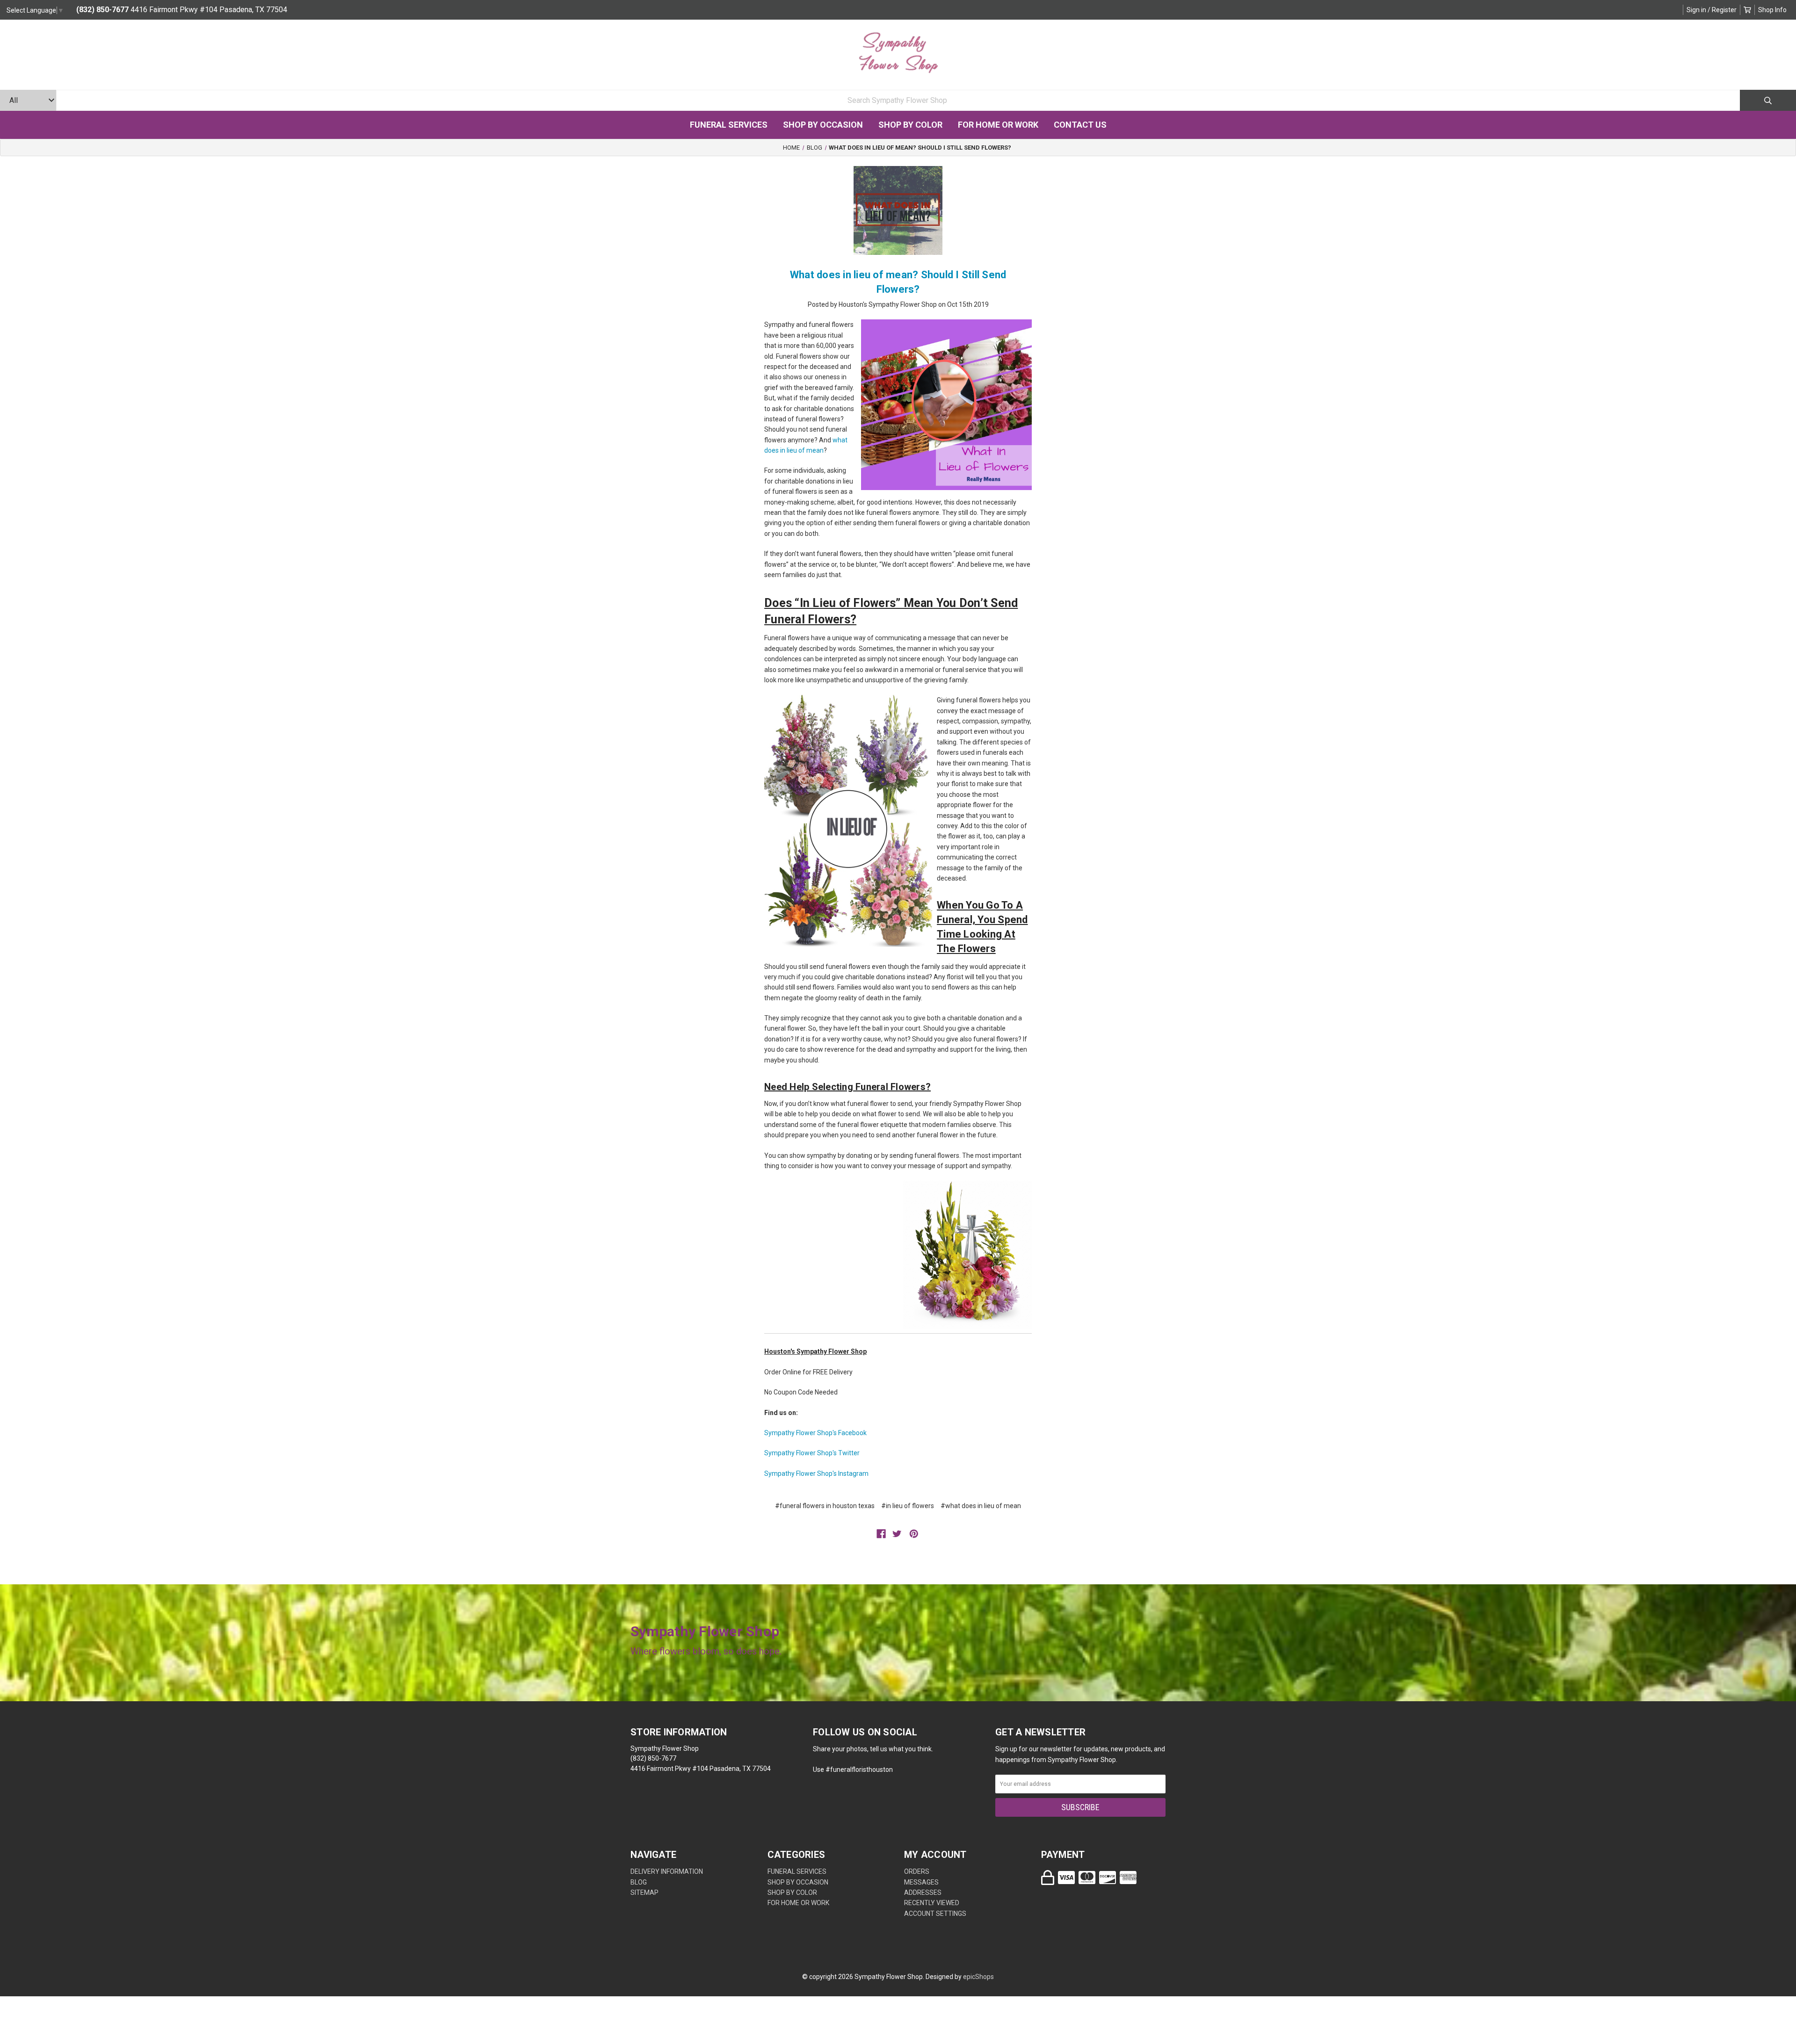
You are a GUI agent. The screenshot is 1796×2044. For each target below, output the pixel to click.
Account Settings (935, 1914)
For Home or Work (998, 125)
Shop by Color (910, 125)
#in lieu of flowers (908, 1506)
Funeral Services (729, 125)
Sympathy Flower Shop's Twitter (812, 1453)
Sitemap (645, 1892)
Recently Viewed (932, 1903)
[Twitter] (897, 1534)
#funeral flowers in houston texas (825, 1506)
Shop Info (1772, 10)
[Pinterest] (914, 1534)
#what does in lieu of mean (981, 1506)
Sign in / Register (1712, 10)
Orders (917, 1871)
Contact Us (1080, 125)
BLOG (639, 1882)
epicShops (978, 1977)
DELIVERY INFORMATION (667, 1871)
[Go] (1768, 100)
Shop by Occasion (823, 125)
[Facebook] (881, 1534)
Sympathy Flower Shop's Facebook (815, 1433)
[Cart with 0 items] (1747, 10)
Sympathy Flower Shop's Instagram (816, 1473)
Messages (921, 1882)
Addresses (923, 1892)
